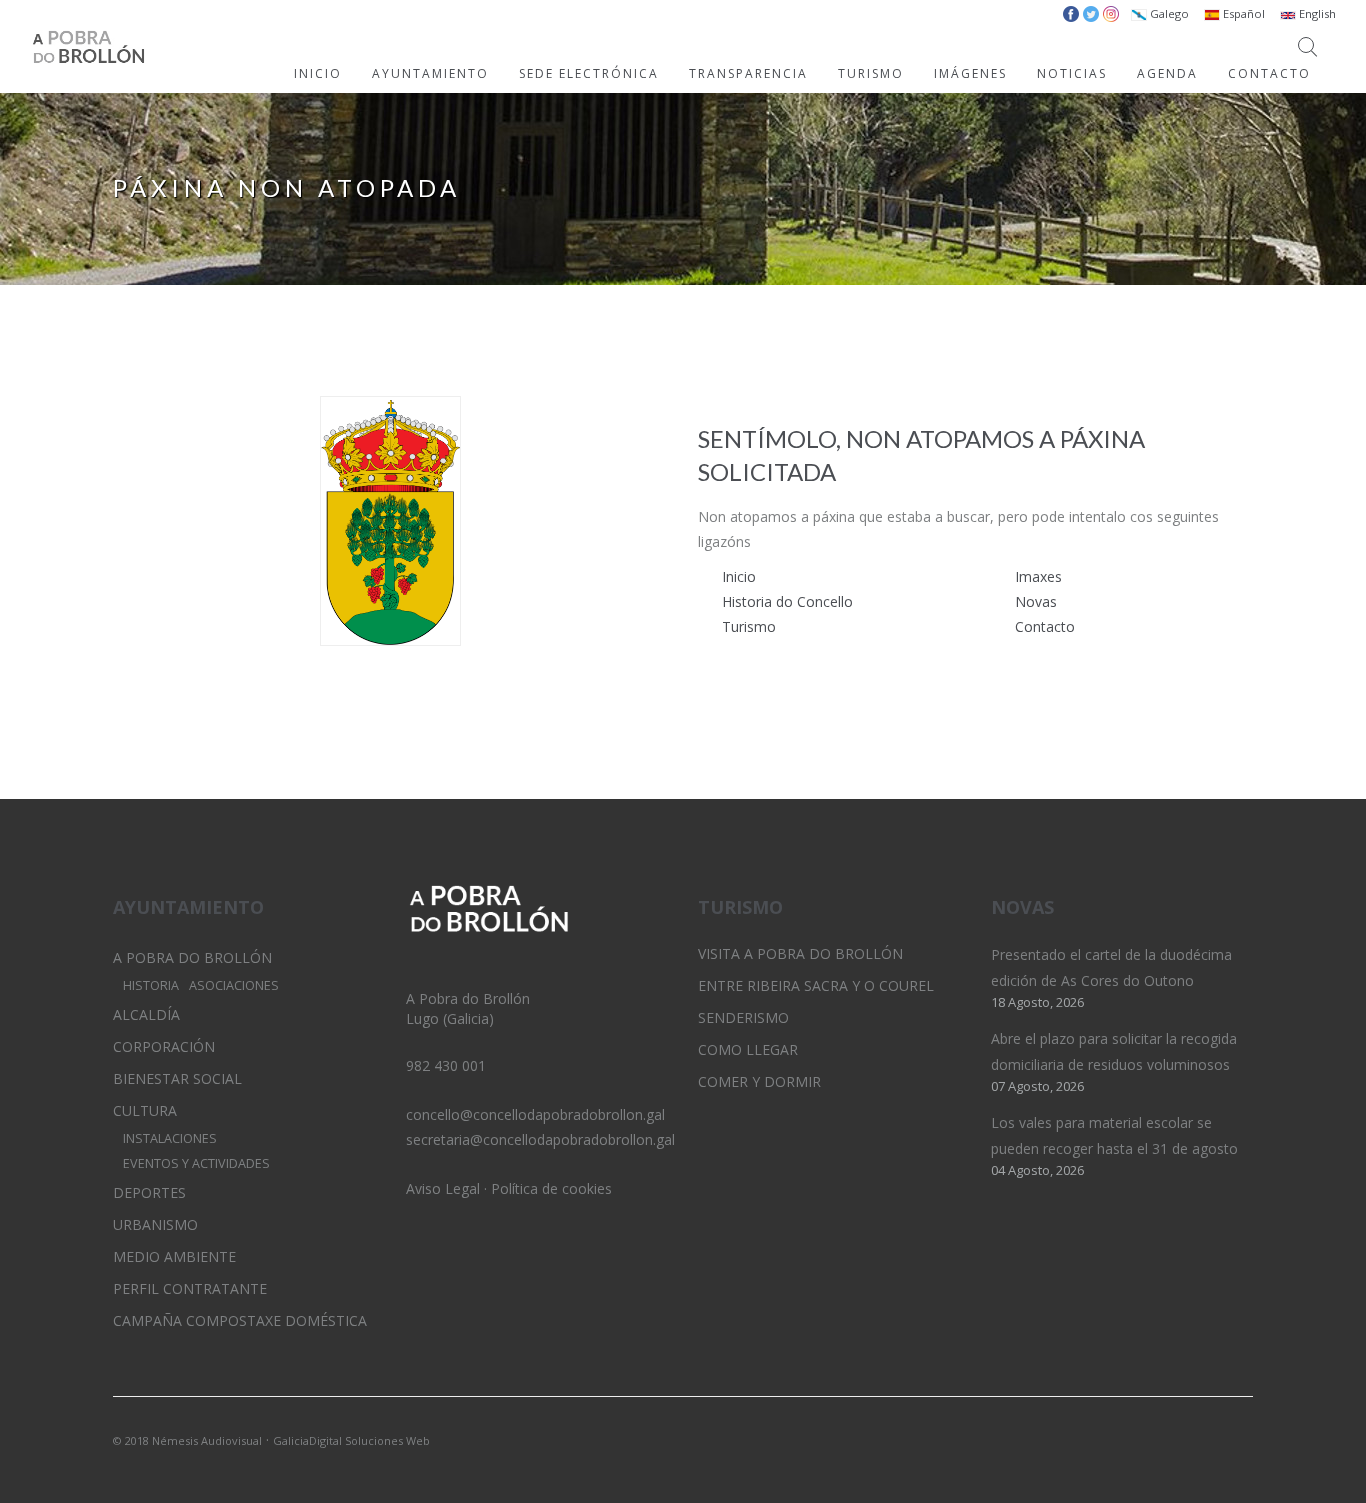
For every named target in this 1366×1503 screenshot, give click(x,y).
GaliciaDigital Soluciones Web (351, 1440)
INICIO (318, 73)
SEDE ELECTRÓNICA (589, 73)
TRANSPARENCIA (748, 73)
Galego (1168, 13)
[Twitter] (1170, 1439)
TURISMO (871, 73)
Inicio (739, 576)
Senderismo (743, 1017)
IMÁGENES (970, 73)
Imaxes (1038, 576)
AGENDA (1167, 73)
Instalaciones (170, 1138)
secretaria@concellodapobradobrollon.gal (540, 1139)
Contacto (1045, 626)
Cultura (145, 1110)
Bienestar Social (177, 1078)
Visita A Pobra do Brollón (800, 953)
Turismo (749, 626)
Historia (151, 985)
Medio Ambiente (174, 1256)
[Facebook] (1238, 1439)
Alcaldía (146, 1014)
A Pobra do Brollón (192, 957)
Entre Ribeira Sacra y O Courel (816, 985)
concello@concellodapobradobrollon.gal (535, 1114)
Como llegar (748, 1049)
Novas (1036, 601)
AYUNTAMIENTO (430, 73)
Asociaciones (234, 985)
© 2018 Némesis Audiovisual (187, 1440)
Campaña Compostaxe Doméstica (240, 1320)
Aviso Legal (443, 1188)
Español (1242, 13)
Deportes (149, 1192)
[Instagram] (1204, 1439)
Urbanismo (155, 1224)
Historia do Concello (787, 601)
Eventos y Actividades (196, 1163)
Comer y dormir (759, 1081)
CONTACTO (1269, 73)
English (1316, 13)
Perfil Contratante (190, 1288)
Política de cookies (551, 1188)
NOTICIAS (1072, 73)
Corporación (164, 1046)
